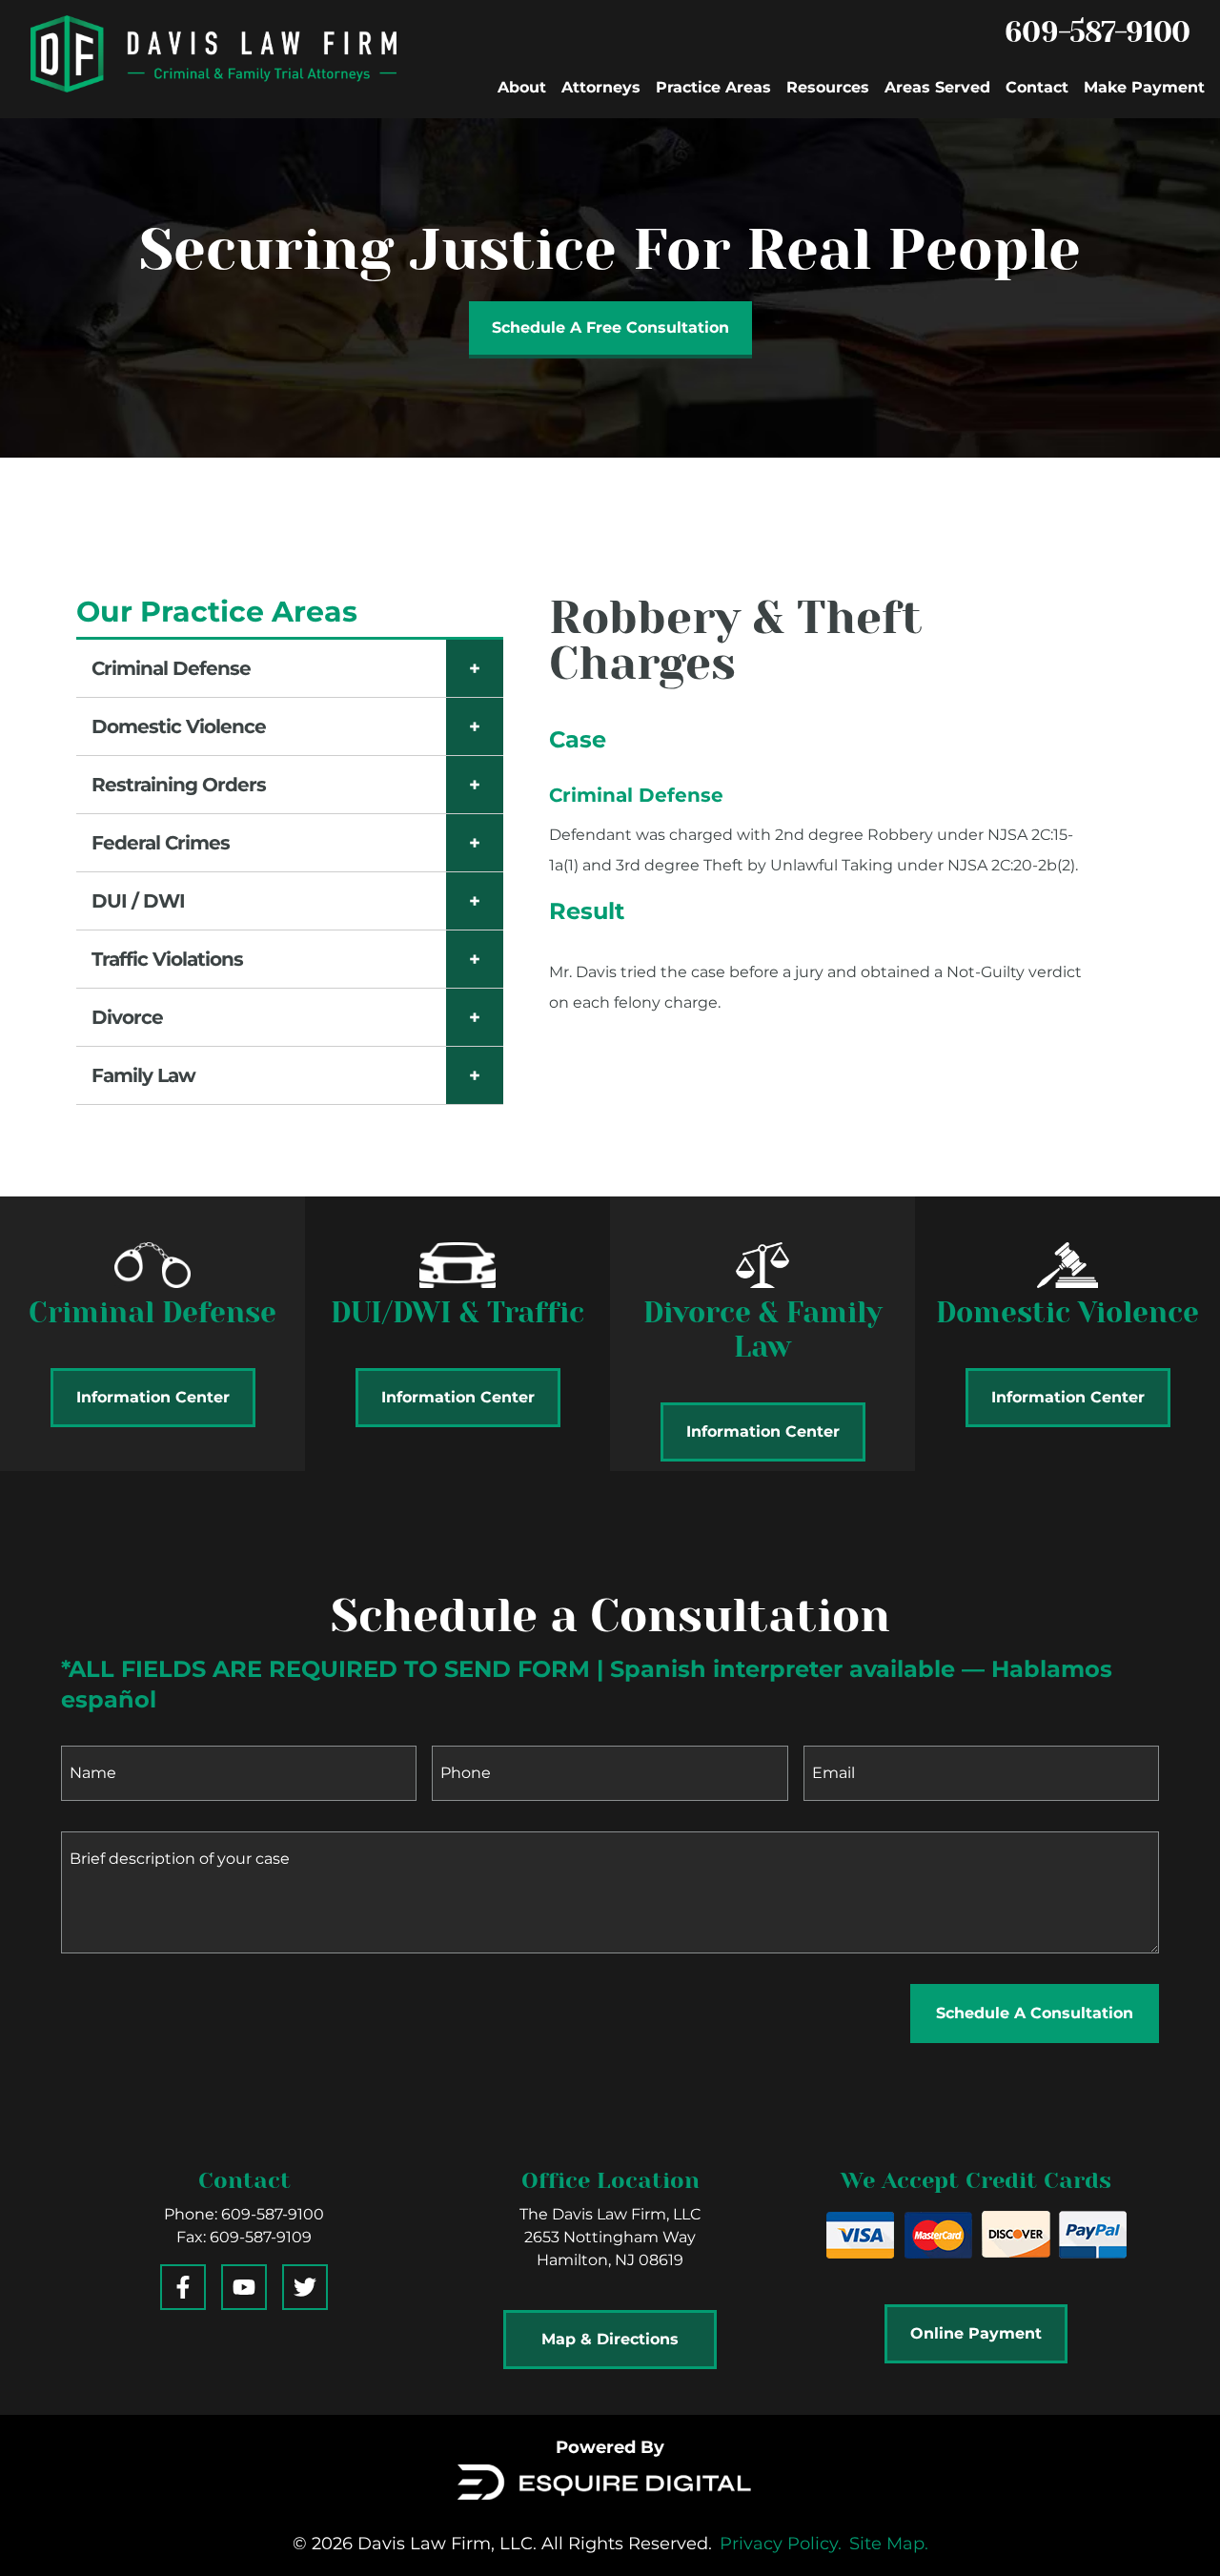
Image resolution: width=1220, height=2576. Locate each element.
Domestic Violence (179, 726)
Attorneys (601, 87)
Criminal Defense (171, 668)
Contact (1037, 87)
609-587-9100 (1097, 32)
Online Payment (976, 2333)
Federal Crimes (161, 843)
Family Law (143, 1075)
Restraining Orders (179, 785)
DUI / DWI (138, 901)
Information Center (153, 1397)
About (522, 87)
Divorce (127, 1017)
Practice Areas (713, 87)
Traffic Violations (167, 959)
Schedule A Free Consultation (610, 327)
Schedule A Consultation (1035, 2013)
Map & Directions (610, 2339)
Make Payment (1144, 87)
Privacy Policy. (781, 2544)
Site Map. (889, 2544)
